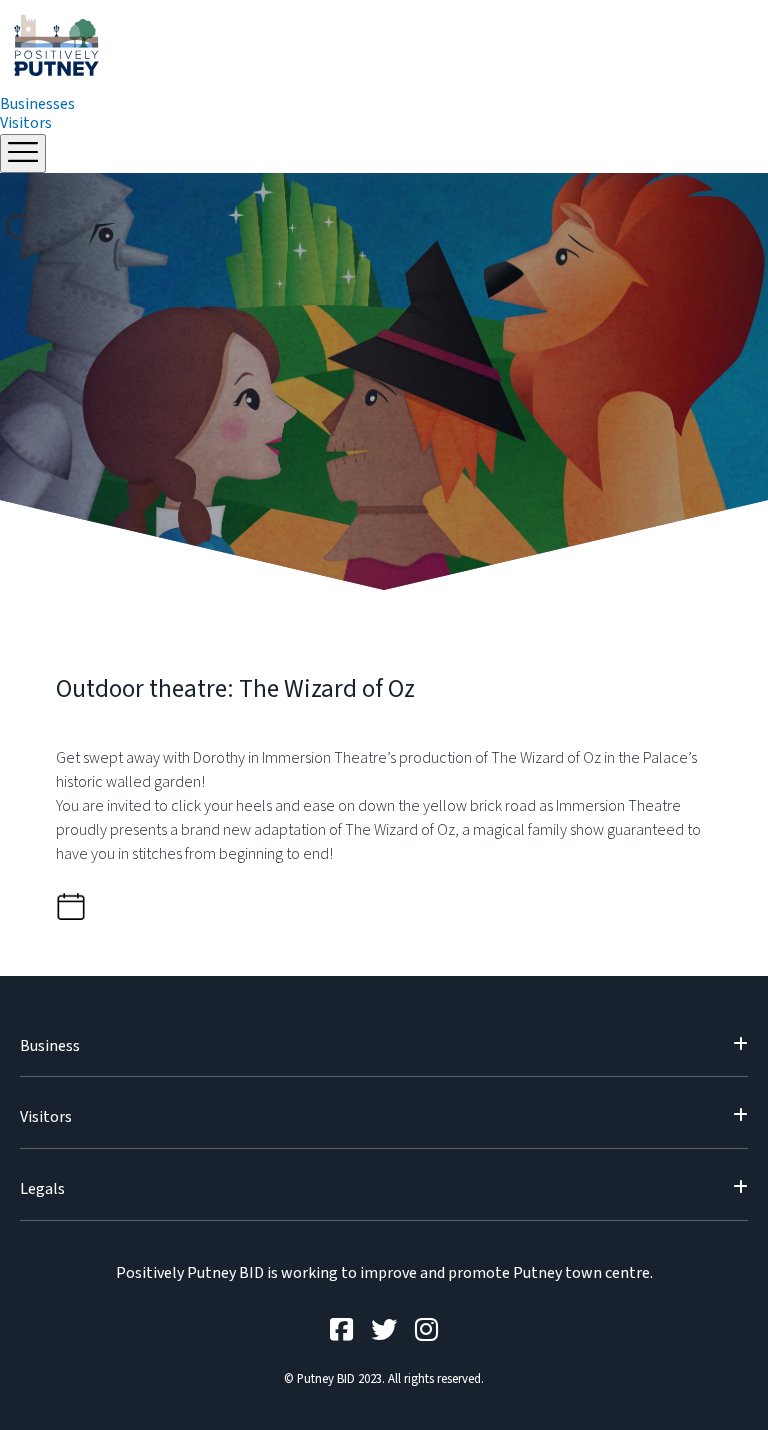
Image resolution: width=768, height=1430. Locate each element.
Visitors (26, 123)
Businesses (37, 104)
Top (720, 1382)
